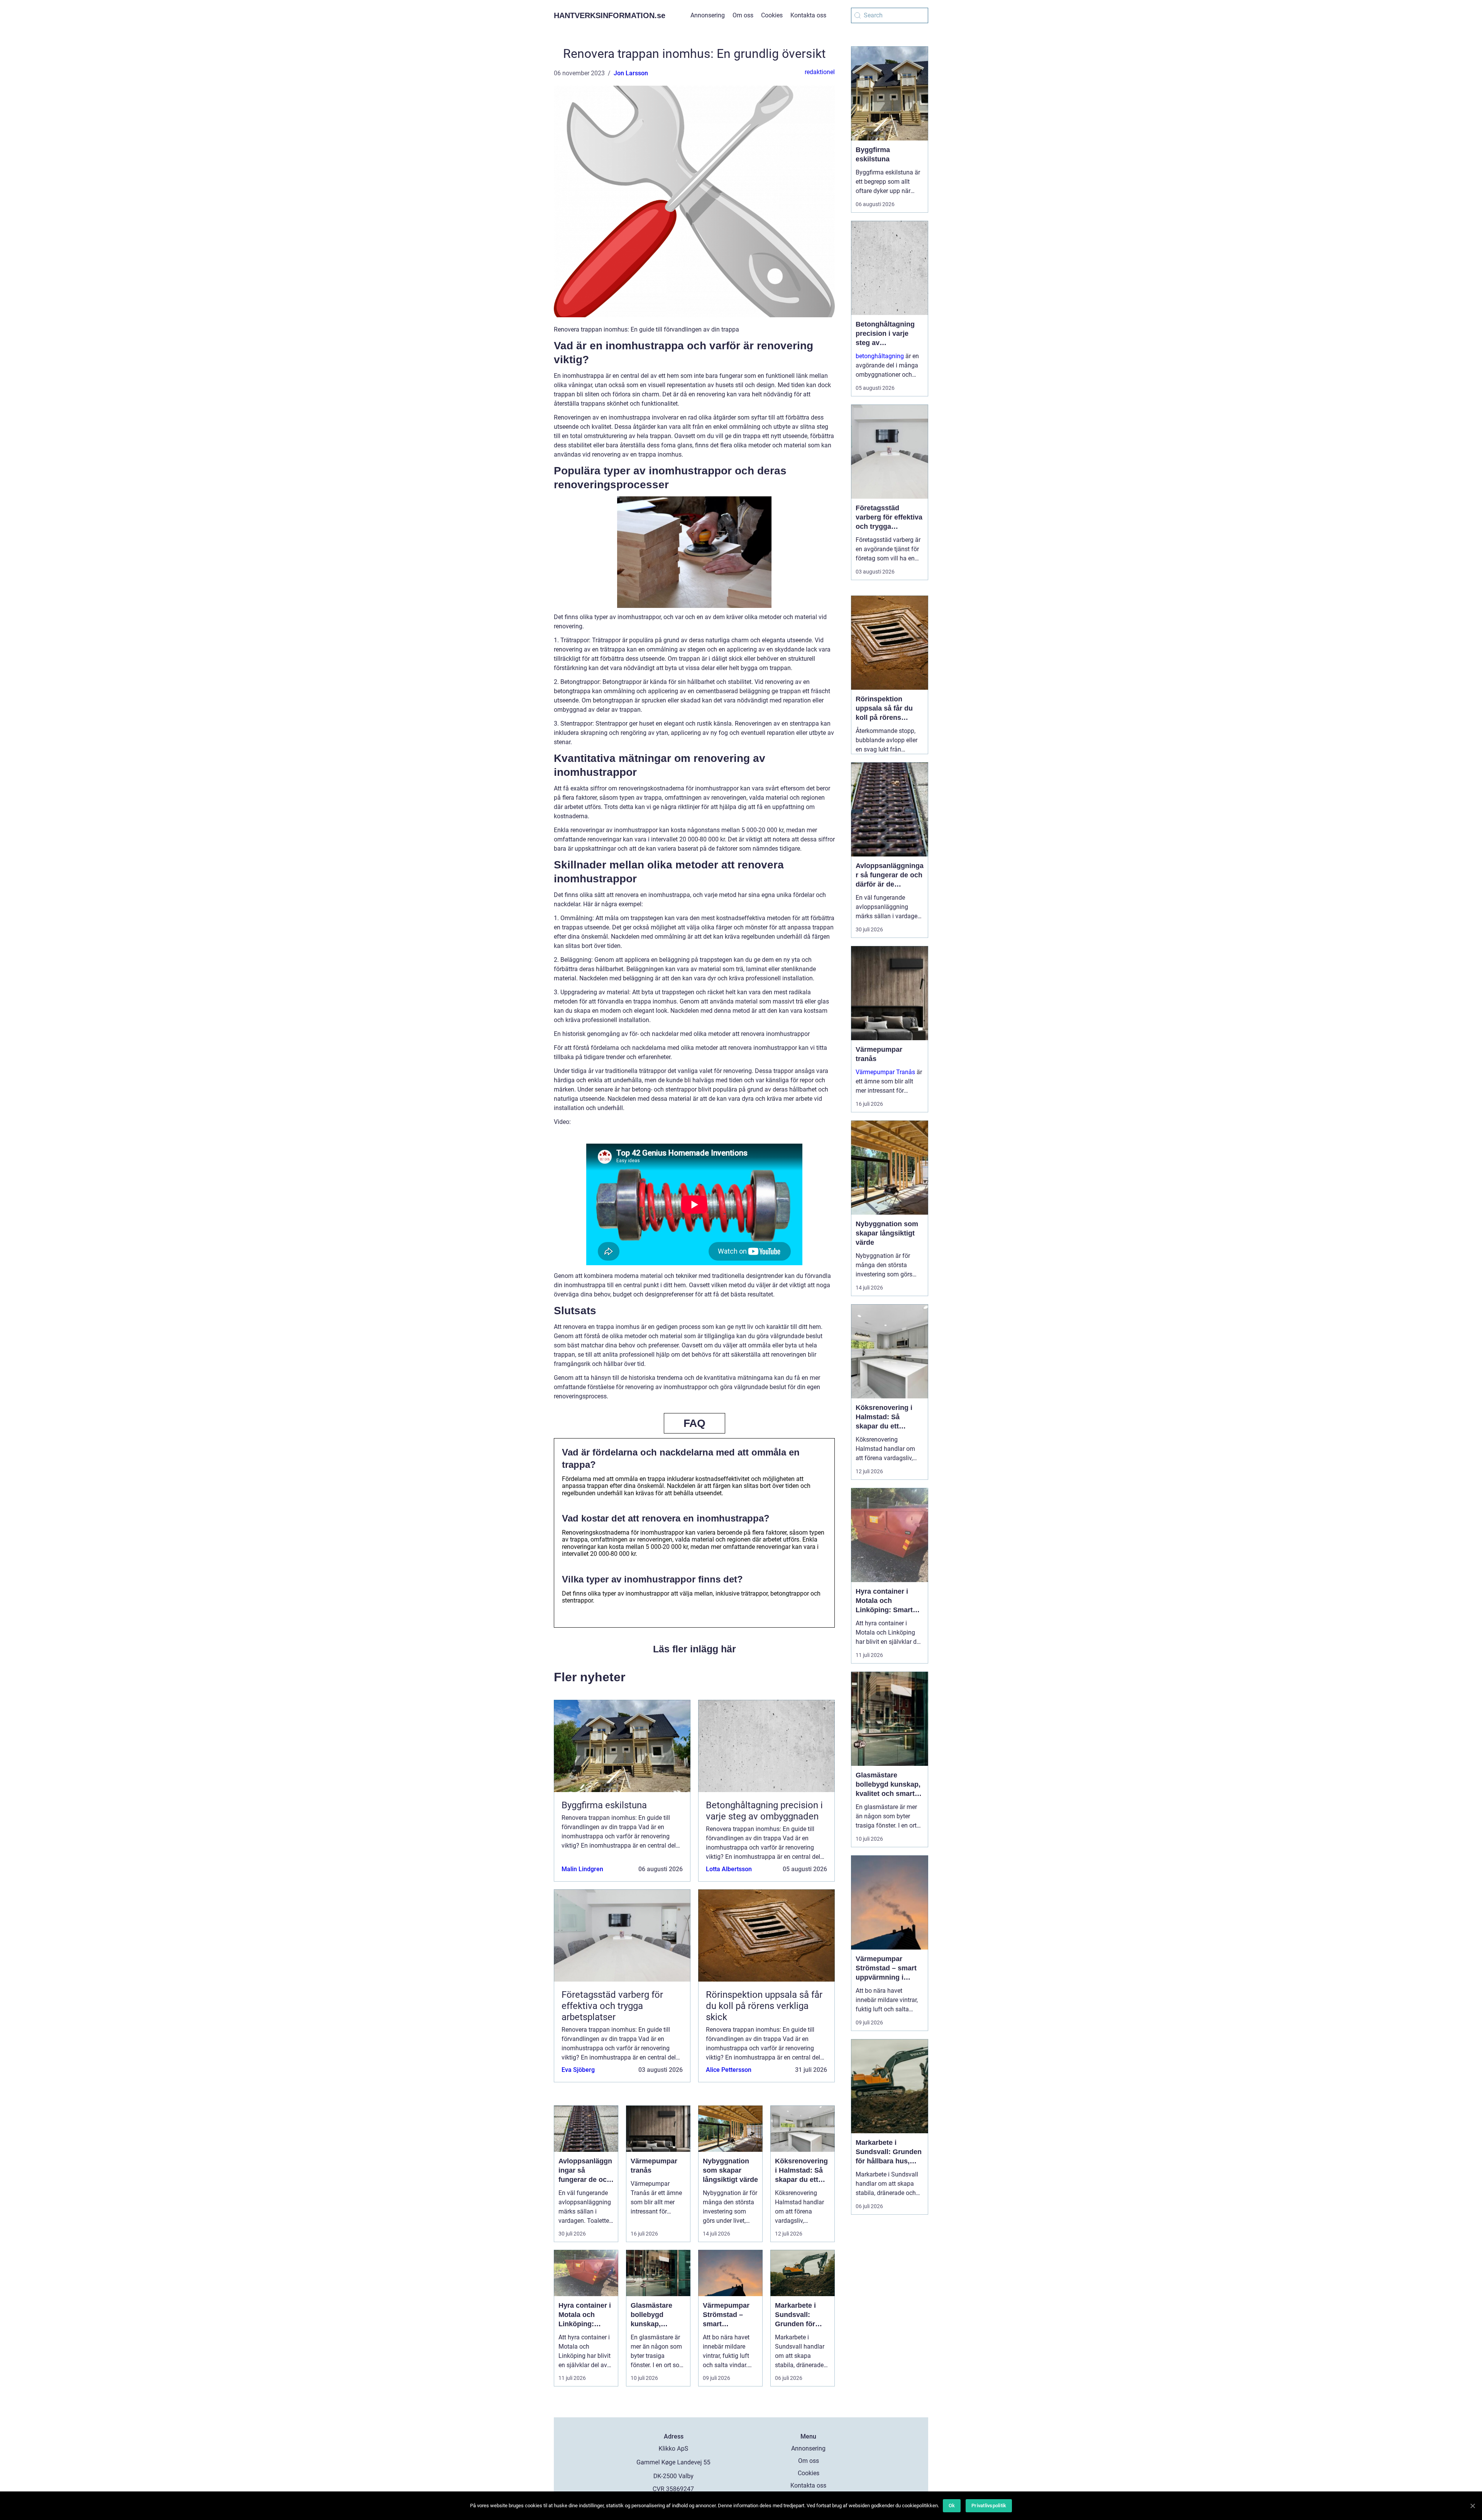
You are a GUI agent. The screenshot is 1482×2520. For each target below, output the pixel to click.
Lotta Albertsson (729, 1869)
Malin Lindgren (582, 1869)
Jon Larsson (631, 73)
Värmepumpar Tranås (885, 1072)
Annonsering (708, 15)
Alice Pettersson (729, 2070)
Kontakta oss (808, 15)
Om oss (743, 15)
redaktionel (820, 72)
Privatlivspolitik (989, 2506)
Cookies (772, 15)
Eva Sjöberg (578, 2070)
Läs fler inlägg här (694, 1649)
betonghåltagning (880, 356)
